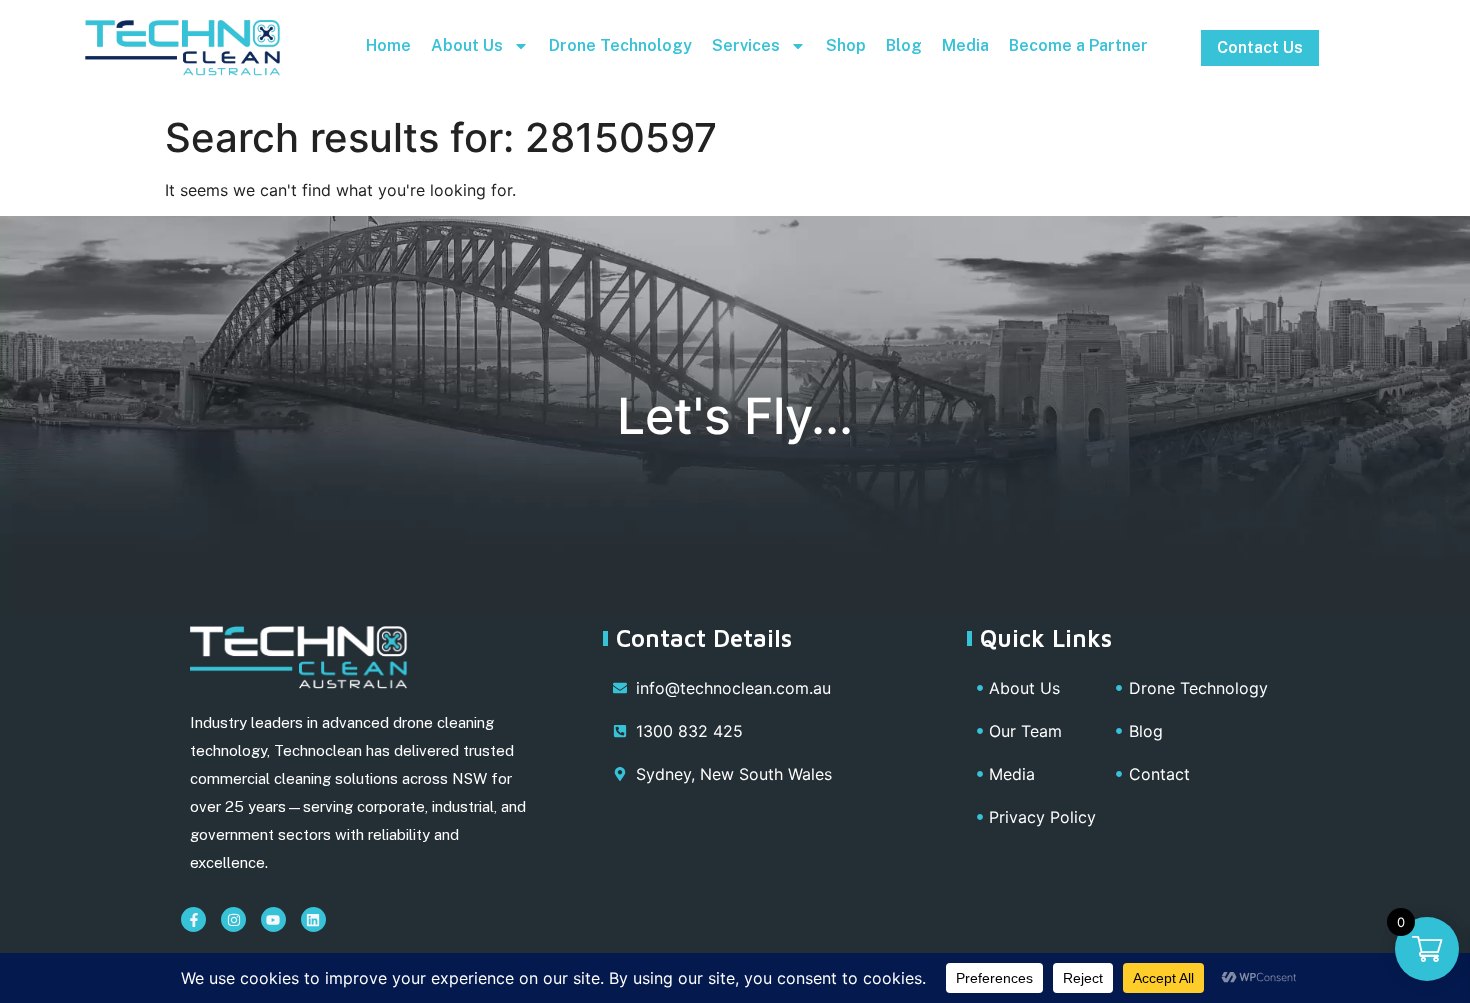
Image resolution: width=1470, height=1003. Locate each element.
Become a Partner (1078, 45)
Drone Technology (620, 45)
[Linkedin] (313, 919)
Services (746, 45)
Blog (904, 45)
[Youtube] (273, 919)
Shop (846, 45)
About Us (467, 45)
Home (388, 45)
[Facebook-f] (193, 919)
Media (965, 45)
